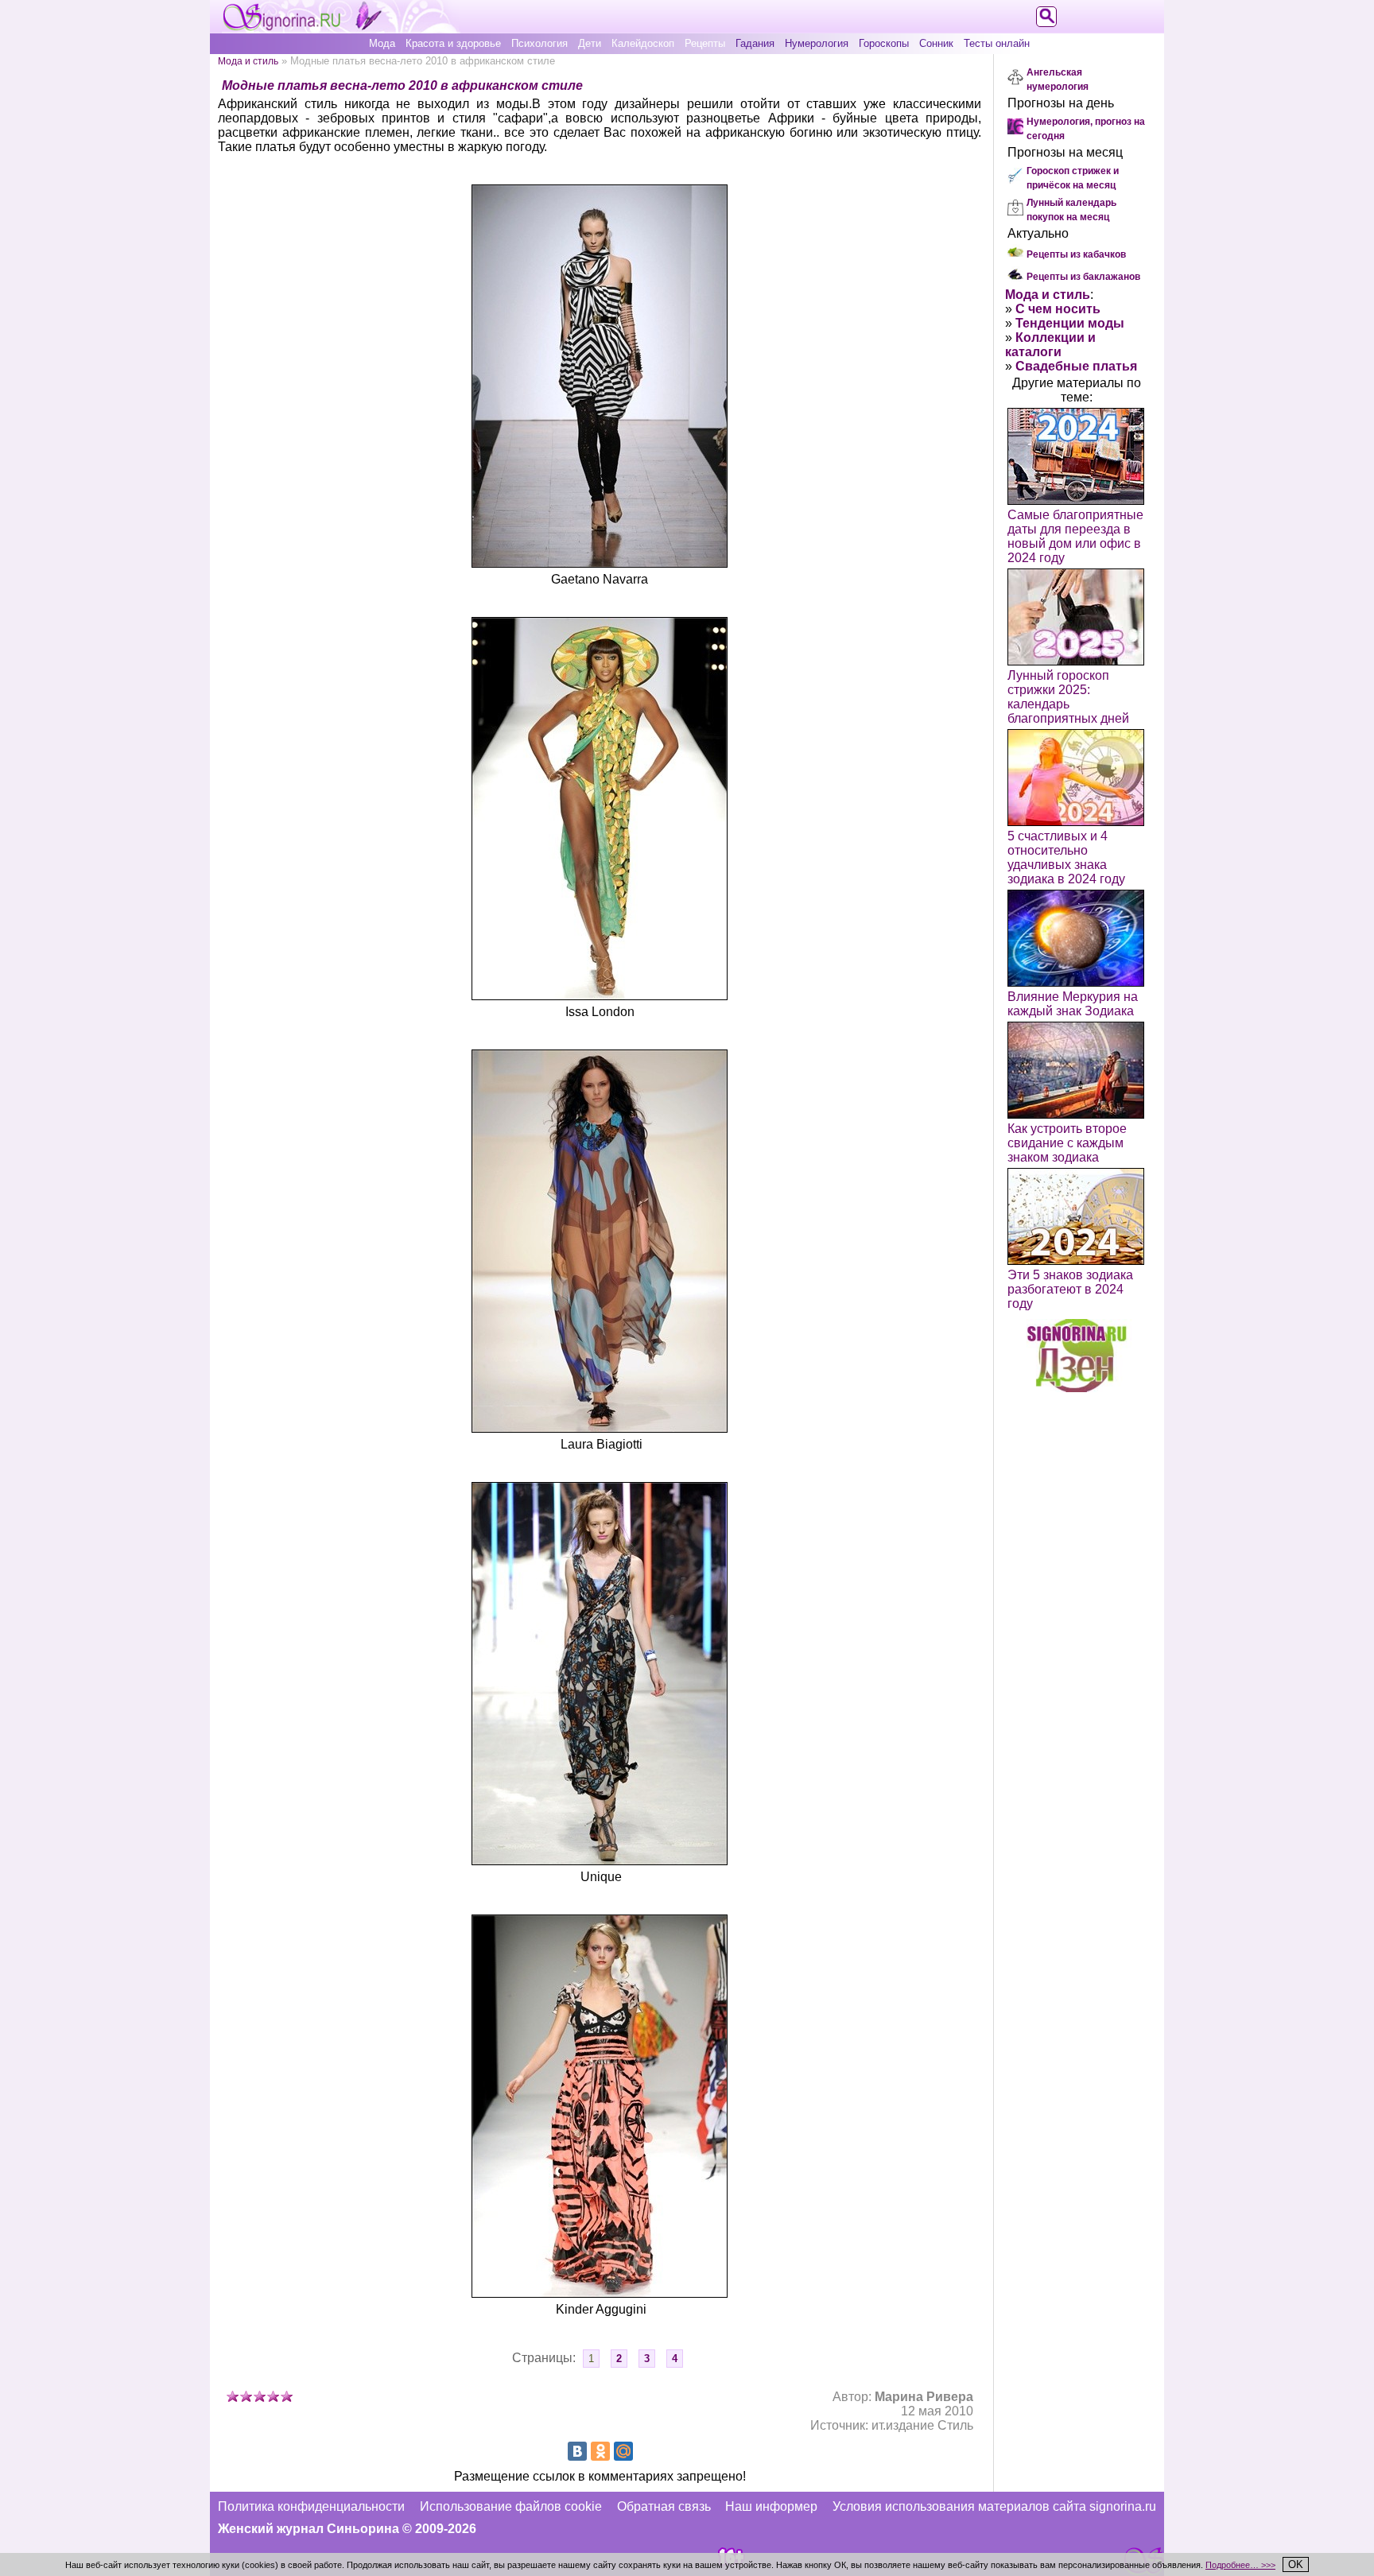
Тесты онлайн (997, 43)
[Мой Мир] (623, 2451)
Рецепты (705, 43)
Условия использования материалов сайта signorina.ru (994, 2506)
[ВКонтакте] (577, 2451)
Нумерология (817, 43)
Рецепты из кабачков (1076, 254)
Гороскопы (884, 43)
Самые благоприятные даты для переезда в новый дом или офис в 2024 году (1075, 536)
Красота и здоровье (453, 43)
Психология (540, 43)
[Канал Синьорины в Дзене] (1077, 1388)
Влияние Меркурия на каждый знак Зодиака (1073, 1004)
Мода (382, 43)
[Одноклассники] (600, 2451)
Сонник (936, 43)
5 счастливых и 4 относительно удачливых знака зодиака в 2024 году (1066, 857)
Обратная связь (664, 2506)
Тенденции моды (1070, 323)
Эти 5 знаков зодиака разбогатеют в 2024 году (1070, 1289)
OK (1296, 2564)
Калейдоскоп (643, 43)
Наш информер (771, 2506)
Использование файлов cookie (511, 2506)
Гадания (755, 43)
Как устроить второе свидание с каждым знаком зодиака (1067, 1143)
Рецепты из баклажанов (1083, 277)
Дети (590, 43)
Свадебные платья (1076, 366)
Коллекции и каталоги (1050, 345)
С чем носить (1058, 309)
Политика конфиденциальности (311, 2506)
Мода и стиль (248, 61)
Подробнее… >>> (1240, 2565)
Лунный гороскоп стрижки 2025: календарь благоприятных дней (1068, 697)
